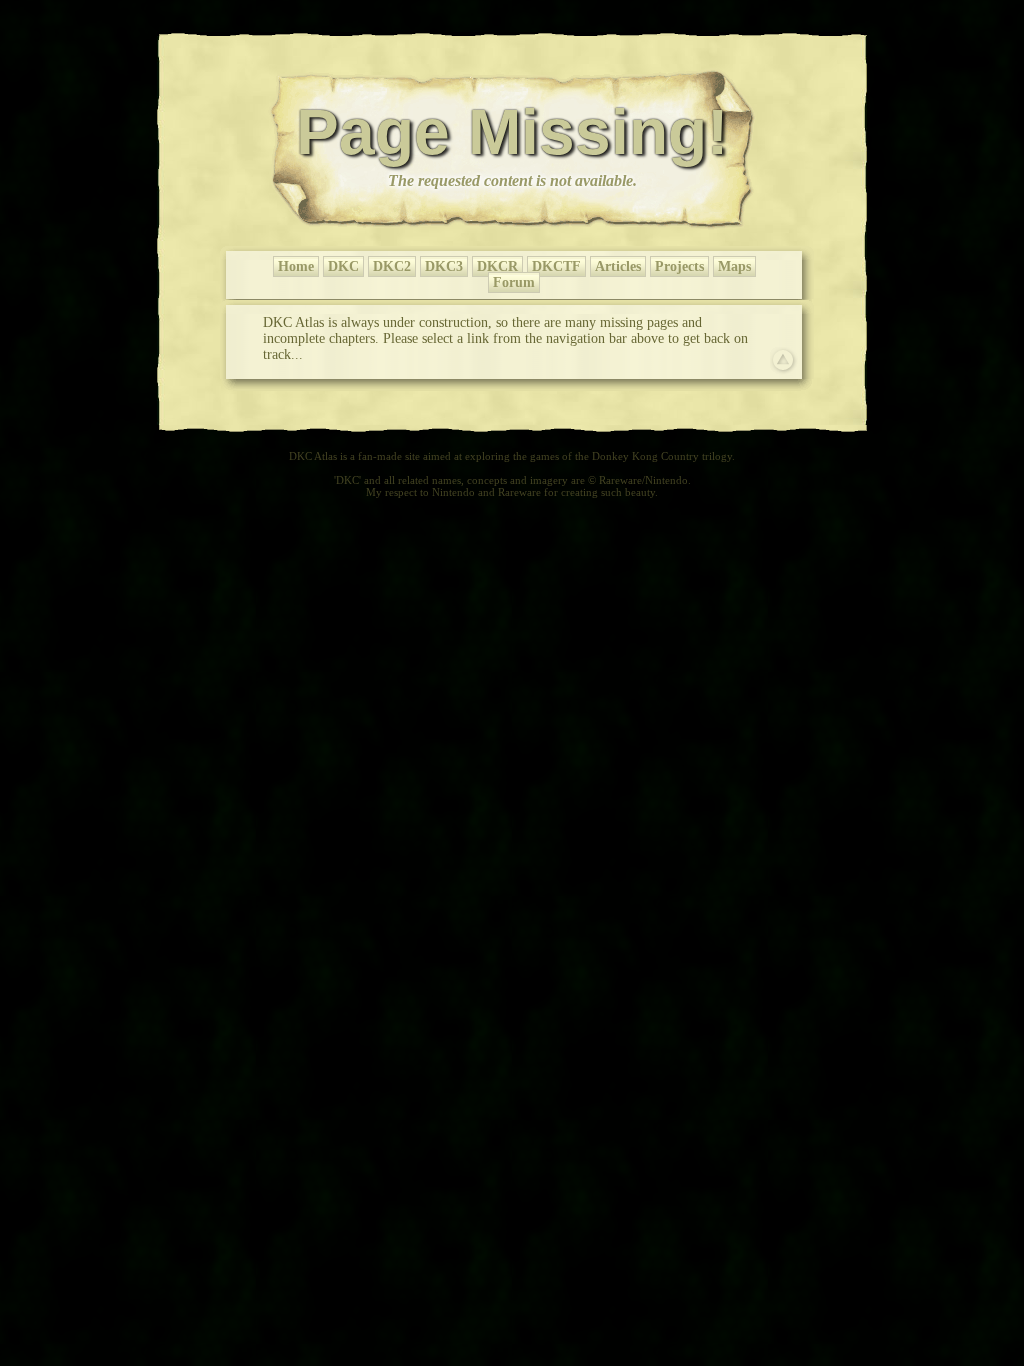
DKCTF (556, 266)
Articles (618, 266)
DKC (343, 266)
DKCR (497, 266)
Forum (514, 282)
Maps (734, 266)
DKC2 (392, 266)
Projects (679, 266)
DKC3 (444, 266)
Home (296, 266)
